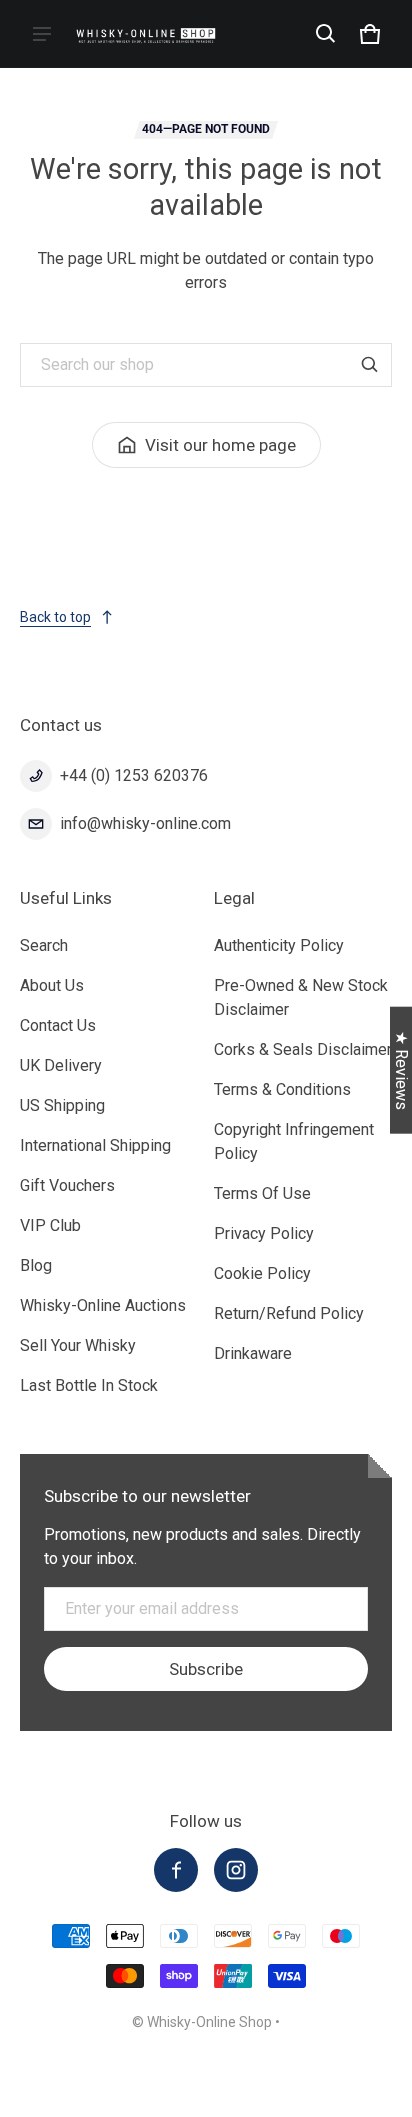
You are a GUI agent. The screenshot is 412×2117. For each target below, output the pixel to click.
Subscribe (206, 1669)
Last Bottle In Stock (89, 1385)
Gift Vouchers (67, 1185)
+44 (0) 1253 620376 (134, 775)
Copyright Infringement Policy (294, 1141)
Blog (36, 1265)
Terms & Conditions (282, 1089)
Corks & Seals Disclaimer (303, 1049)
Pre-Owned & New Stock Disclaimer (301, 997)
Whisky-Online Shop (209, 2022)
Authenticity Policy (279, 945)
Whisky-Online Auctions (103, 1305)
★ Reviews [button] (401, 1069)
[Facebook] (176, 1870)
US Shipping (62, 1105)
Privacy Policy (264, 1233)
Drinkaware (253, 1353)
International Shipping (95, 1145)
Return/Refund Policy (289, 1313)
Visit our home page (220, 445)
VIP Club (50, 1225)
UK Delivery (61, 1065)
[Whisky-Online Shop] (146, 33)
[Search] (370, 365)
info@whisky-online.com (145, 823)
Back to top (55, 617)
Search (44, 945)
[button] (326, 34)
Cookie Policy (262, 1273)
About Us (52, 985)
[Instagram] (236, 1870)
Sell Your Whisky (78, 1345)
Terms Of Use (262, 1193)
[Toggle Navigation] (42, 34)
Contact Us (58, 1025)
